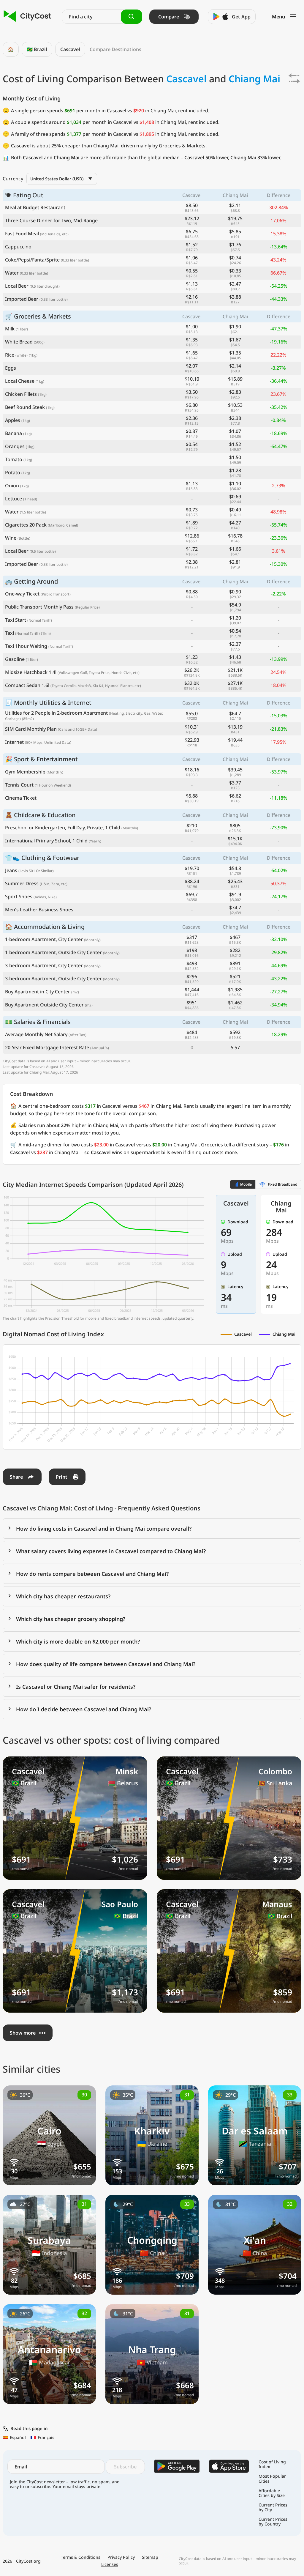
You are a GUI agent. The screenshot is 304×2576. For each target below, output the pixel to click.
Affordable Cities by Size (272, 2493)
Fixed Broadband (283, 1184)
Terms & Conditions (81, 2557)
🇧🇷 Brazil (37, 49)
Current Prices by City (273, 2507)
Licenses (110, 2564)
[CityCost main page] (27, 16)
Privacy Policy (121, 2557)
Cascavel (70, 49)
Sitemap (150, 2557)
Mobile (246, 1184)
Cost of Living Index (272, 2464)
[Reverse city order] (294, 78)
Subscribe (125, 2467)
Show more (23, 2033)
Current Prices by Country (273, 2522)
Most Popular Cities (272, 2479)
